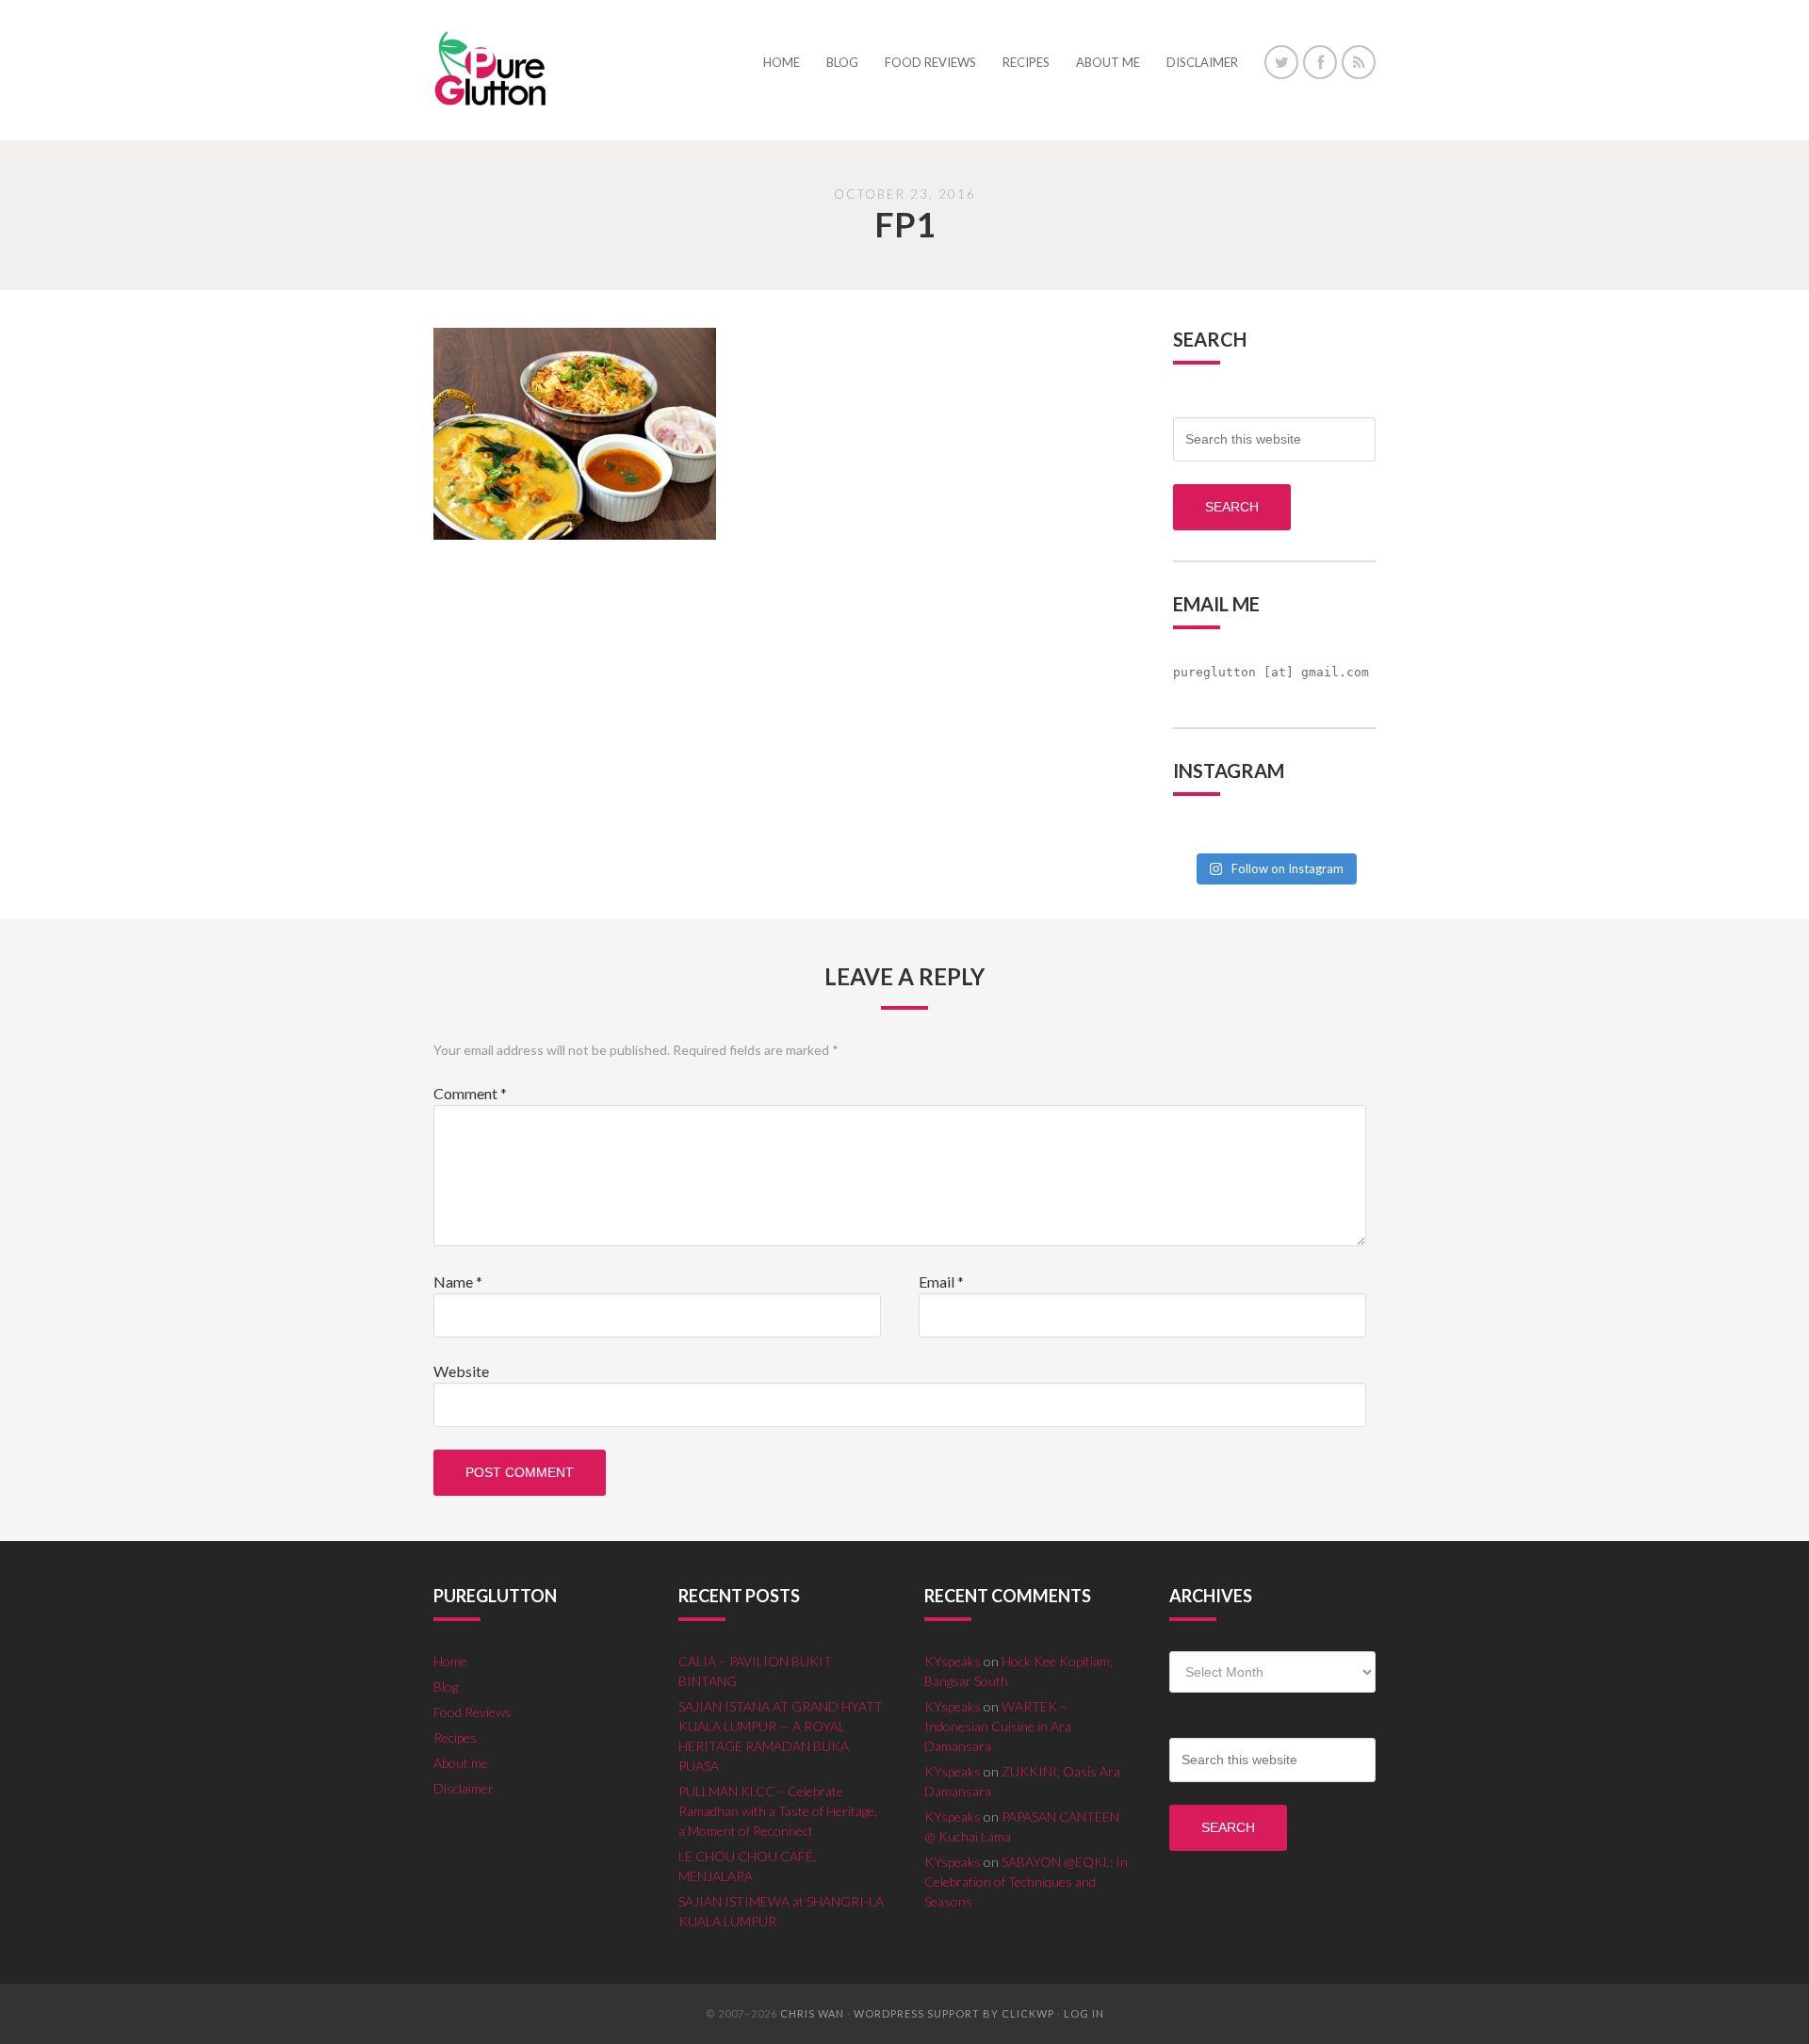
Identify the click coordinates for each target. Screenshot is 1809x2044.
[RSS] (1359, 62)
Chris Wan (812, 2013)
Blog (446, 1687)
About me (461, 1763)
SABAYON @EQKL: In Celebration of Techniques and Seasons (1026, 1882)
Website (461, 1371)
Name (458, 1282)
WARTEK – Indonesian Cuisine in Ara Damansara (998, 1726)
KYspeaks (953, 1661)
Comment (470, 1093)
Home (450, 1661)
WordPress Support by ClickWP (954, 2013)
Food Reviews (473, 1712)
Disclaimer (464, 1788)
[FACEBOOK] (1320, 62)
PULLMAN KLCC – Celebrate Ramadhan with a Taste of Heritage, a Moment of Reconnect (778, 1811)
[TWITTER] (1281, 62)
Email (941, 1282)
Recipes (455, 1737)
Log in (1084, 2013)
